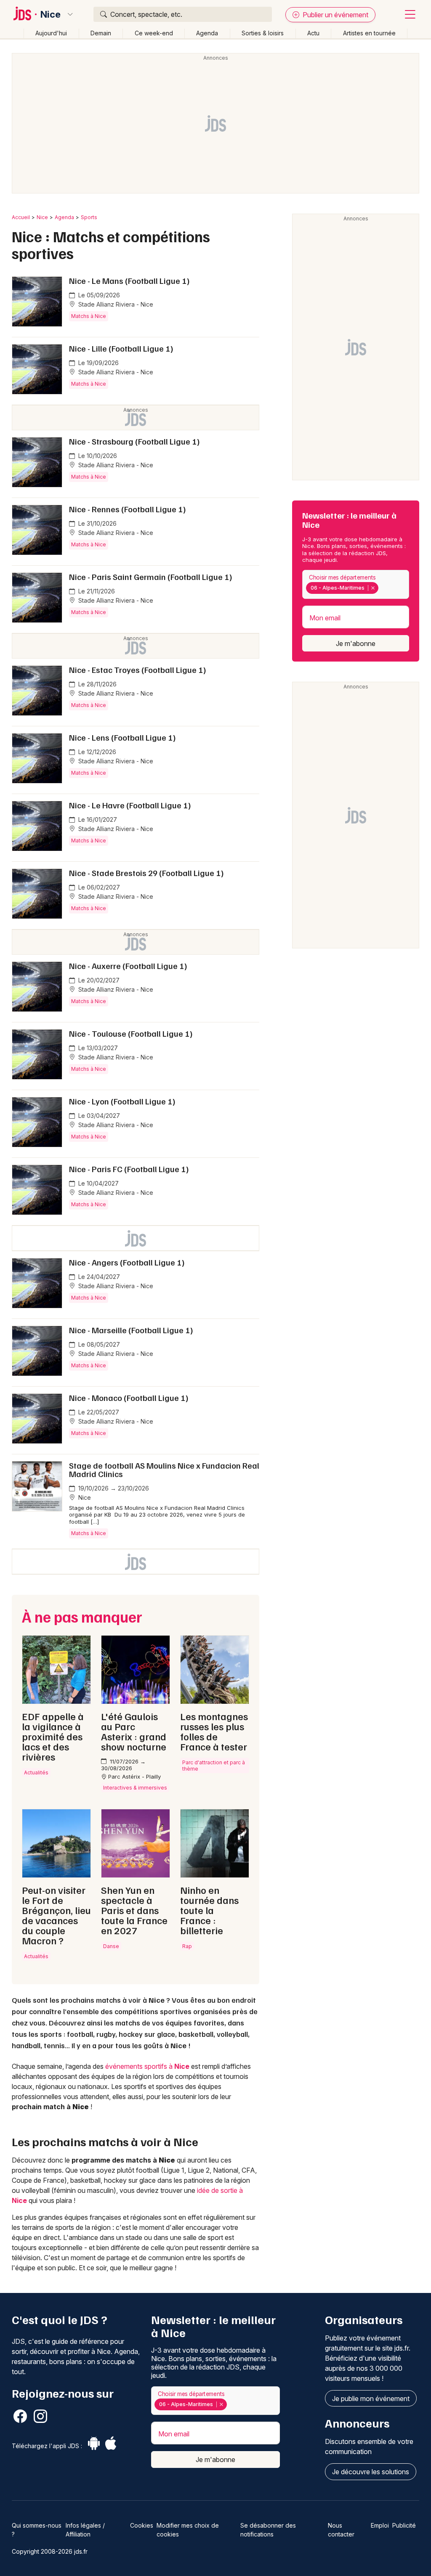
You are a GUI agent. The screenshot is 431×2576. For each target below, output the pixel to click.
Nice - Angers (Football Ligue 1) (127, 1262)
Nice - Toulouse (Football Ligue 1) (131, 1033)
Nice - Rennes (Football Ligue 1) (128, 509)
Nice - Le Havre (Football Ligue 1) (130, 805)
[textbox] (382, 588)
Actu (313, 33)
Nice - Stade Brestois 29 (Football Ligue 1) (146, 873)
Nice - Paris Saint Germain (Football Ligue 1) (151, 577)
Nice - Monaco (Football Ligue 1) (129, 1398)
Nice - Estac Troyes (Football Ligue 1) (138, 670)
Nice (51, 14)
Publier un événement (335, 15)
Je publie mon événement (371, 2399)
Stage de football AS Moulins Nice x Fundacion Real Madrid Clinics (164, 1469)
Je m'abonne (356, 643)
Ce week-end (154, 33)
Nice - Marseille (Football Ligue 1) (131, 1330)
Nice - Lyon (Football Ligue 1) (122, 1101)
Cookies (142, 2525)
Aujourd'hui (51, 33)
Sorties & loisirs (263, 33)
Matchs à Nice (89, 316)
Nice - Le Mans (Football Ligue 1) (129, 281)
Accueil (21, 217)
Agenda (207, 33)
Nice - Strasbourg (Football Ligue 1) (134, 441)
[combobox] (356, 584)
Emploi (380, 2525)
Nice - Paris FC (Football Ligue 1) (129, 1169)
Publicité (404, 2525)
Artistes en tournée (369, 33)
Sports (89, 217)
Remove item (373, 588)
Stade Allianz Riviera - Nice (115, 304)
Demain (101, 33)
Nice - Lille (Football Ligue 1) (121, 348)
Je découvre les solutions (371, 2472)
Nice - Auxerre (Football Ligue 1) (128, 966)
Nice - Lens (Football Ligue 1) (122, 737)
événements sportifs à (147, 2066)
